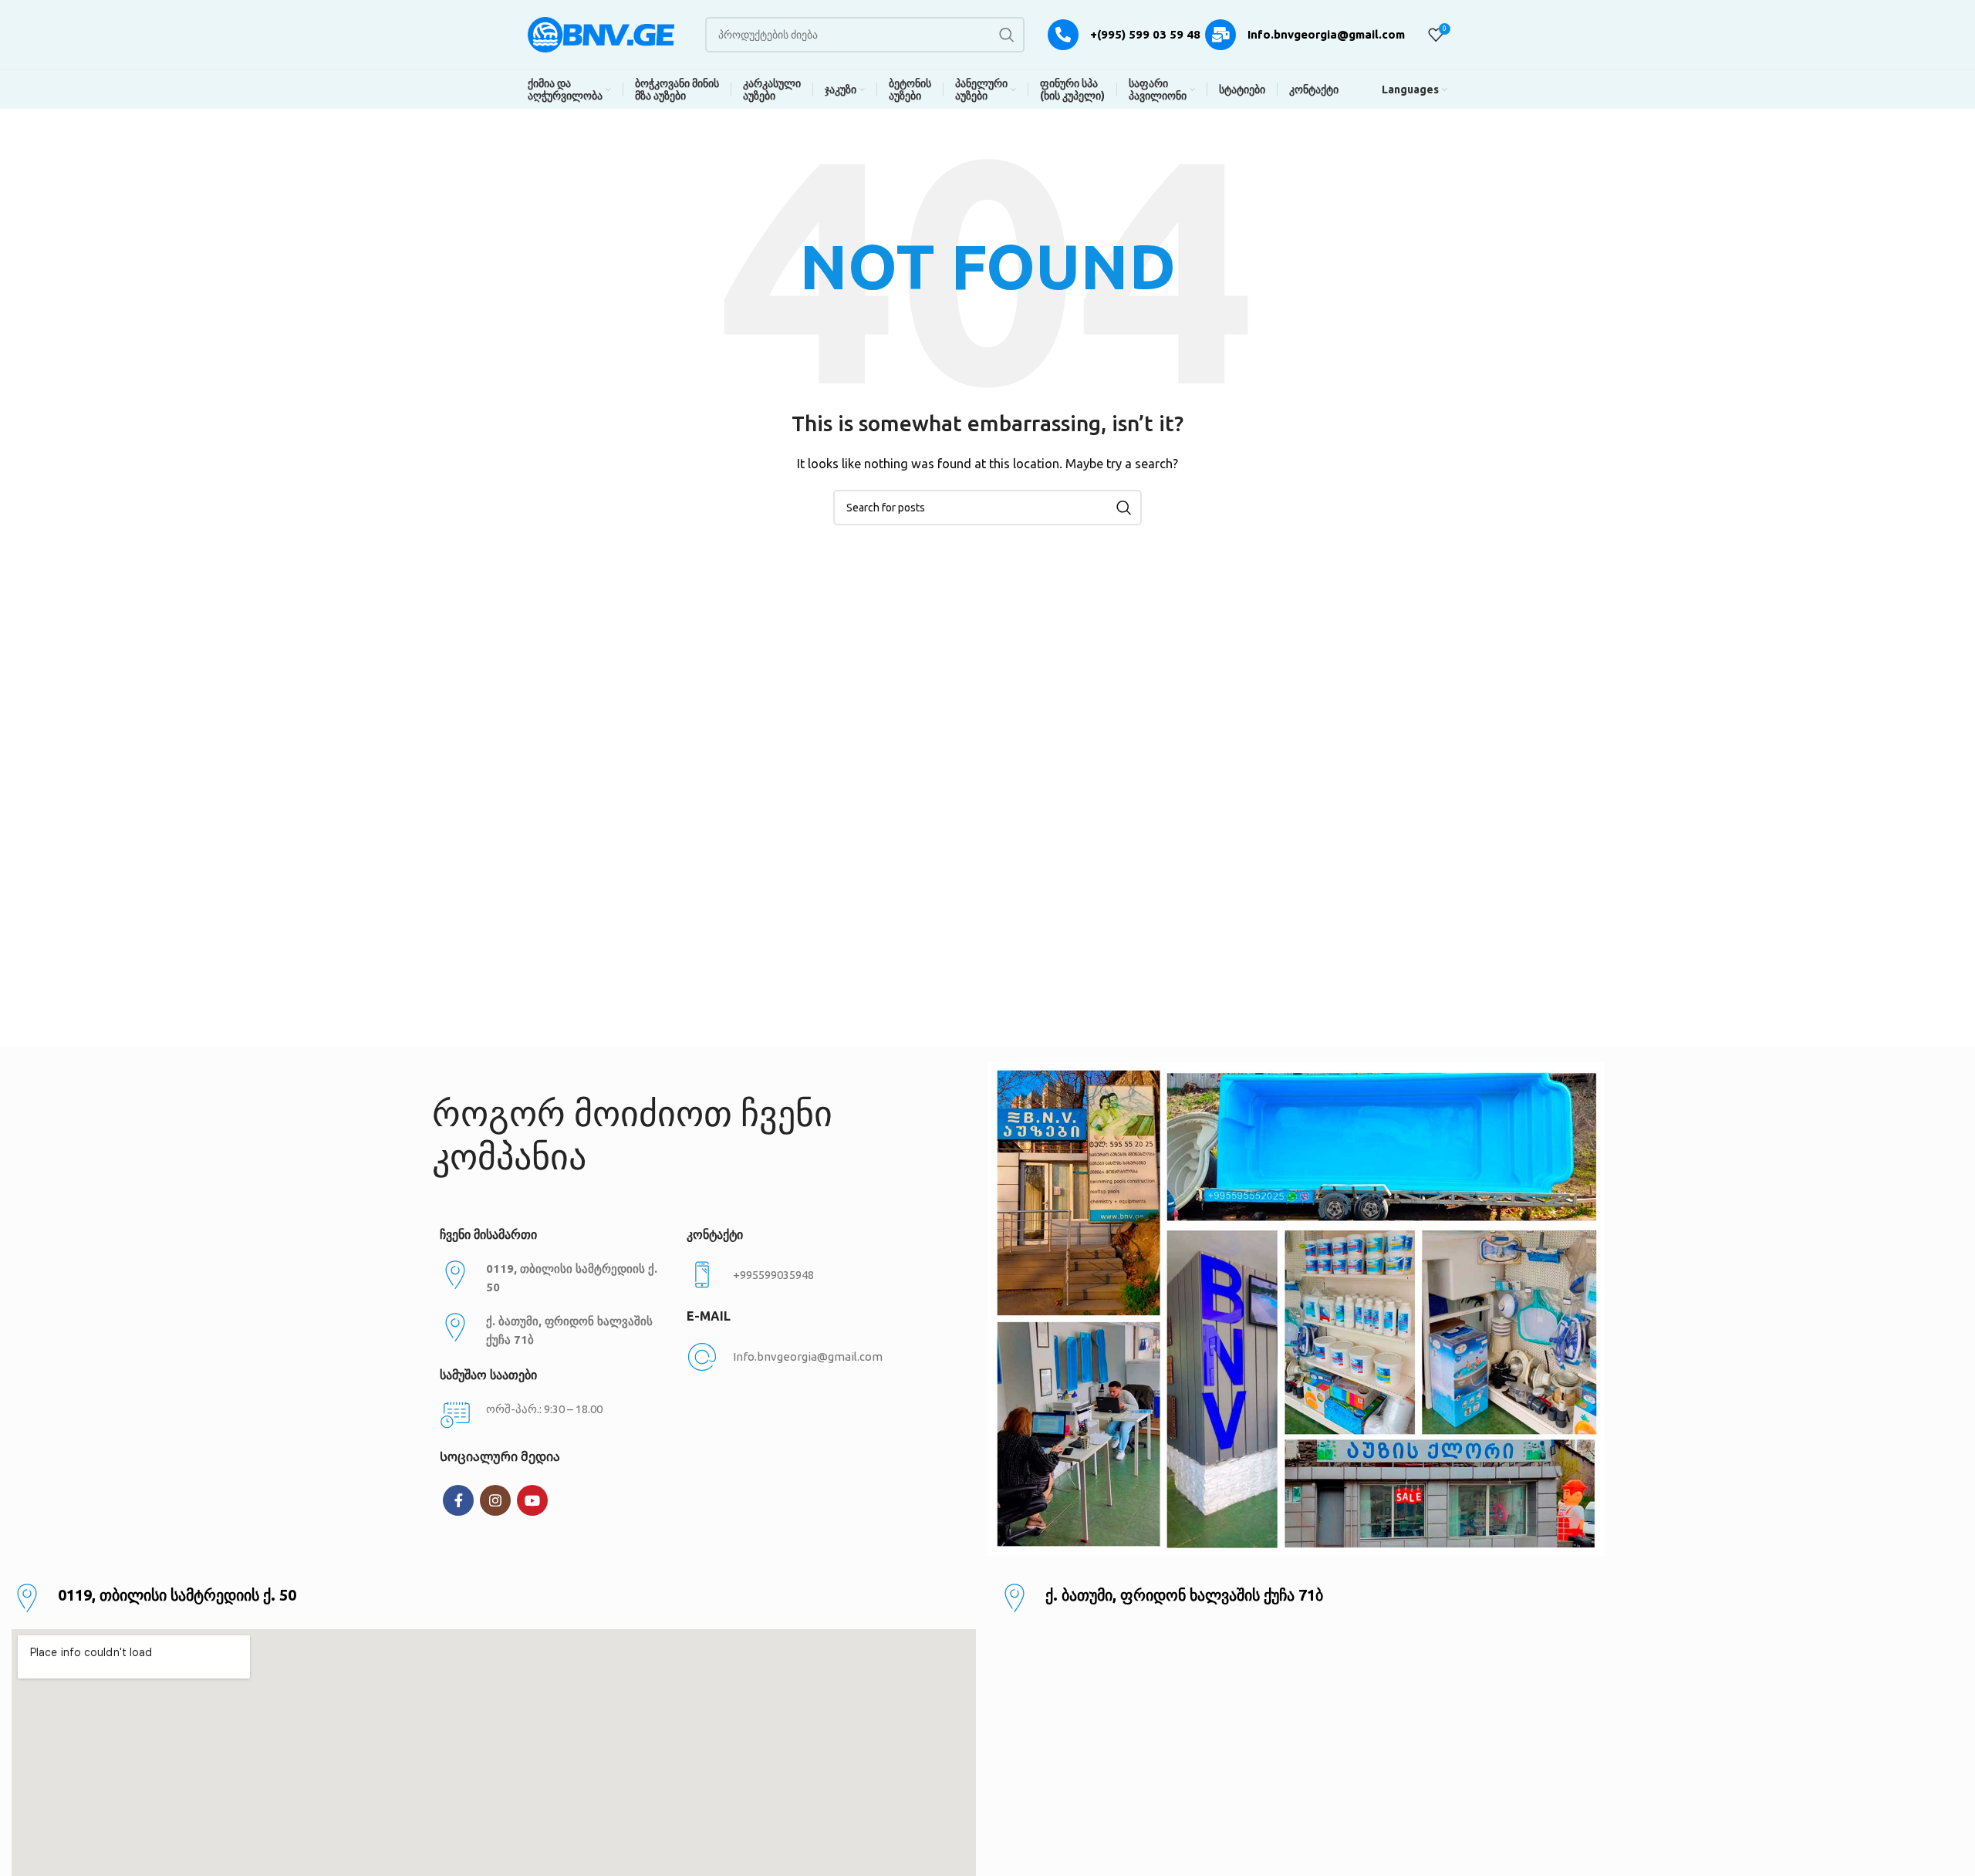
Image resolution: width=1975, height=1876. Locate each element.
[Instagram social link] (495, 1500)
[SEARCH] (1007, 35)
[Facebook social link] (458, 1500)
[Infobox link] (802, 1275)
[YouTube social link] (532, 1500)
